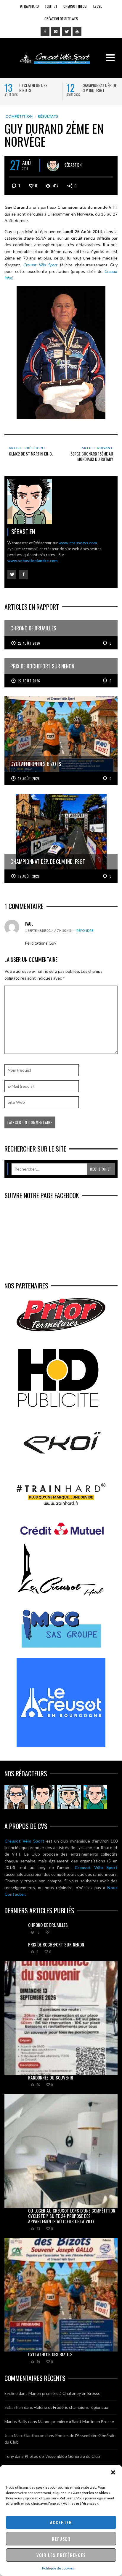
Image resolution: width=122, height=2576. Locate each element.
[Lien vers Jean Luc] (69, 1797)
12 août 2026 (29, 876)
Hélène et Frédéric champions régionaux (71, 2407)
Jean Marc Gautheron (24, 2435)
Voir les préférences (61, 2555)
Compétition (19, 116)
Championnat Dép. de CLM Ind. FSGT (99, 88)
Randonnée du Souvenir (51, 2077)
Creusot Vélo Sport (24, 1841)
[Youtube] (77, 31)
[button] (113, 2472)
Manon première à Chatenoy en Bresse (64, 2393)
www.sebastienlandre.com (32, 561)
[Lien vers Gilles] (95, 1797)
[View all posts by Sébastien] (53, 165)
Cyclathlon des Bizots (33, 88)
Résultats (48, 116)
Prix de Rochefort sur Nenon (56, 1944)
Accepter (61, 2522)
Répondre (85, 930)
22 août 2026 (29, 643)
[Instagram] (56, 31)
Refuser (61, 2539)
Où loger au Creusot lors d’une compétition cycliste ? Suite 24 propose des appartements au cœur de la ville (72, 2216)
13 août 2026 (29, 779)
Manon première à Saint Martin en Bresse (76, 2421)
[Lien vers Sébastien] (43, 1797)
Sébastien (73, 164)
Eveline (11, 2393)
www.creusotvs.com (78, 543)
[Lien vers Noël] (16, 1797)
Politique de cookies (58, 2568)
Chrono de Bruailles (48, 1925)
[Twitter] (66, 31)
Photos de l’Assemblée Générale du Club (62, 2456)
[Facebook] (45, 31)
